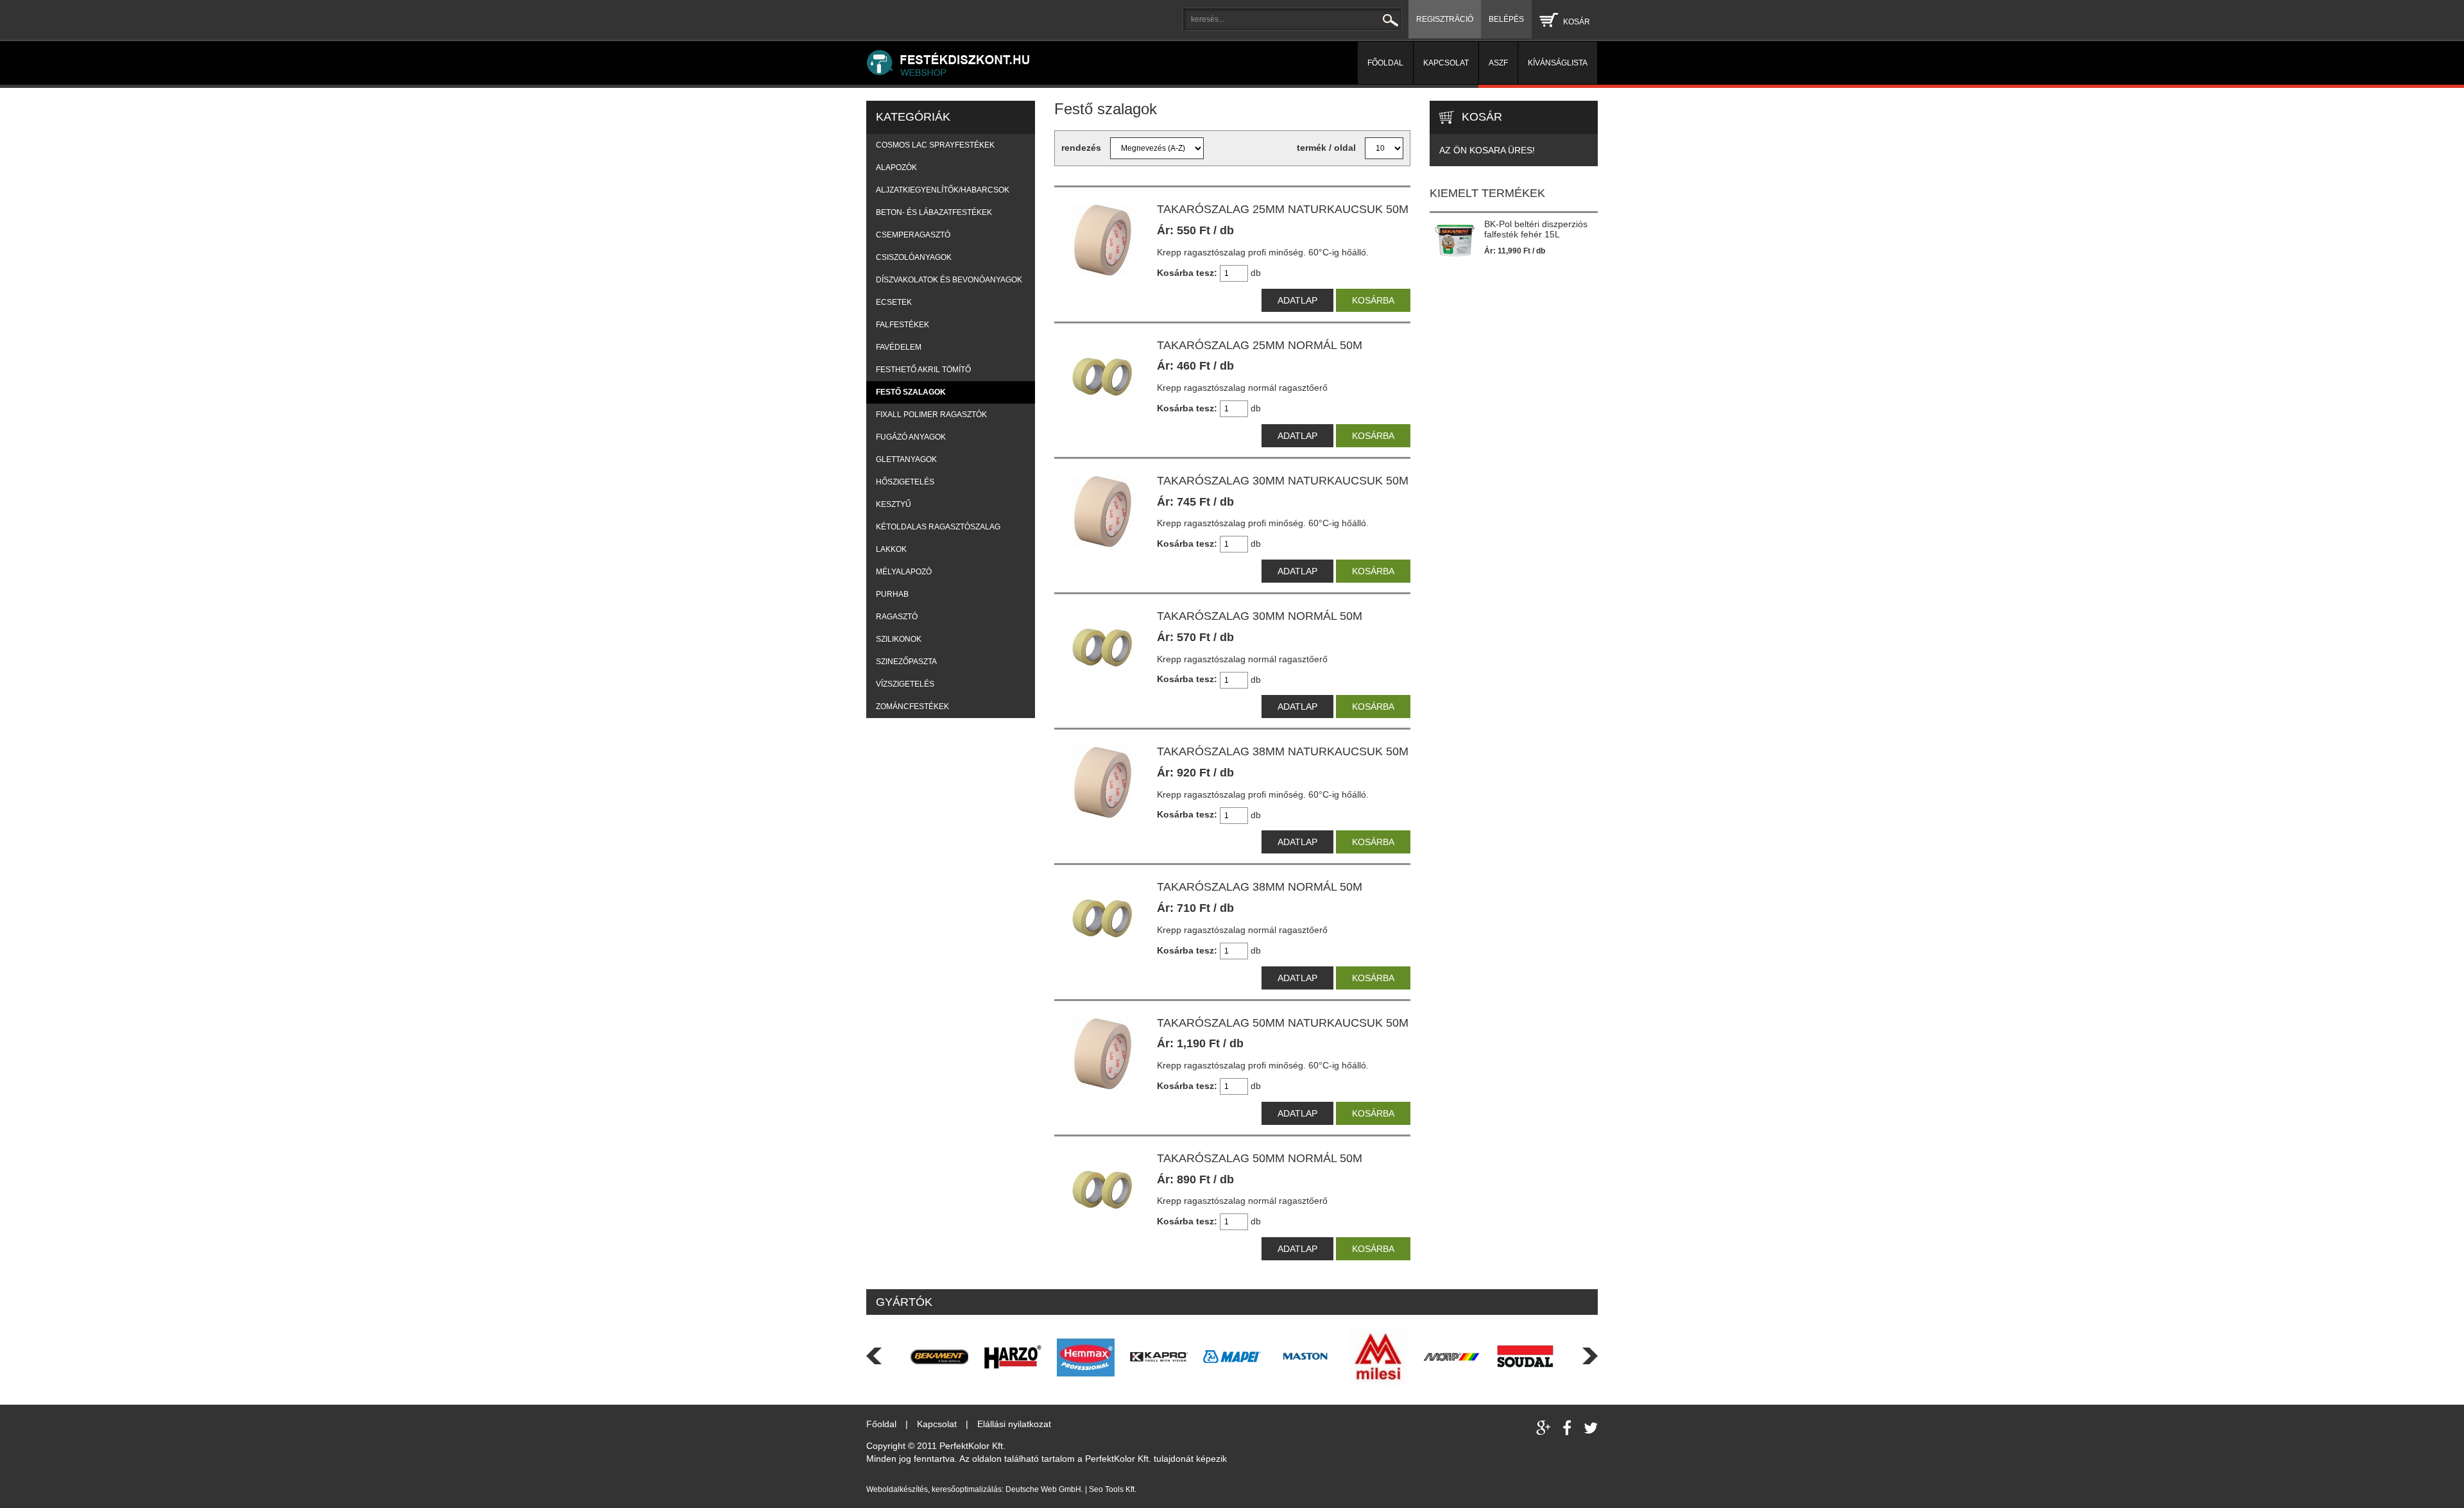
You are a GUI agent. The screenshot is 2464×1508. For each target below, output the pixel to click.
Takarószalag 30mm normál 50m (1260, 616)
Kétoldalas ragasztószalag (938, 527)
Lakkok (891, 549)
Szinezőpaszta (906, 662)
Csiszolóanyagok (914, 257)
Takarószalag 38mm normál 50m (1260, 887)
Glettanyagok (906, 459)
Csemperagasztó (913, 235)
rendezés (1081, 148)
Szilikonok (899, 639)
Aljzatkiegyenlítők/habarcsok (943, 190)
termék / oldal (1326, 148)
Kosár (1577, 22)
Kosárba (1373, 300)
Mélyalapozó (904, 572)
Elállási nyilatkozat (1014, 1424)
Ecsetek (894, 302)
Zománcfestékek (912, 707)
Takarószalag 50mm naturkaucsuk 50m (1283, 1023)
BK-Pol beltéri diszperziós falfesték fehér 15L (1536, 229)
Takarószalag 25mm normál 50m (1260, 345)
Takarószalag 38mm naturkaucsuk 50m (1283, 751)
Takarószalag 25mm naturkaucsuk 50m (1283, 209)
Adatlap (1297, 300)
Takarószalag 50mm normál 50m (1260, 1158)
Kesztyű (894, 504)
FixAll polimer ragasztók (931, 415)
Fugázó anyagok (911, 437)
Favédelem (899, 347)
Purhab (892, 594)
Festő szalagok (911, 392)
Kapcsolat (938, 1424)
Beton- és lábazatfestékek (934, 212)
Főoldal (883, 1424)
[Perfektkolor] (1112, 63)
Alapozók (896, 167)
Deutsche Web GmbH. (1044, 1489)
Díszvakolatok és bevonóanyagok (949, 280)
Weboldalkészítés (897, 1489)
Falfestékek (903, 325)
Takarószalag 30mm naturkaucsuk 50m (1283, 481)
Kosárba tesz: (1187, 273)
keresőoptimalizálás (967, 1489)
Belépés (1506, 19)
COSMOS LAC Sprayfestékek (935, 145)
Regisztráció (1445, 19)
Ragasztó (897, 617)
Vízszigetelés (905, 684)
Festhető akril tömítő (923, 370)
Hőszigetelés (905, 482)
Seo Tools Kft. (1113, 1489)
